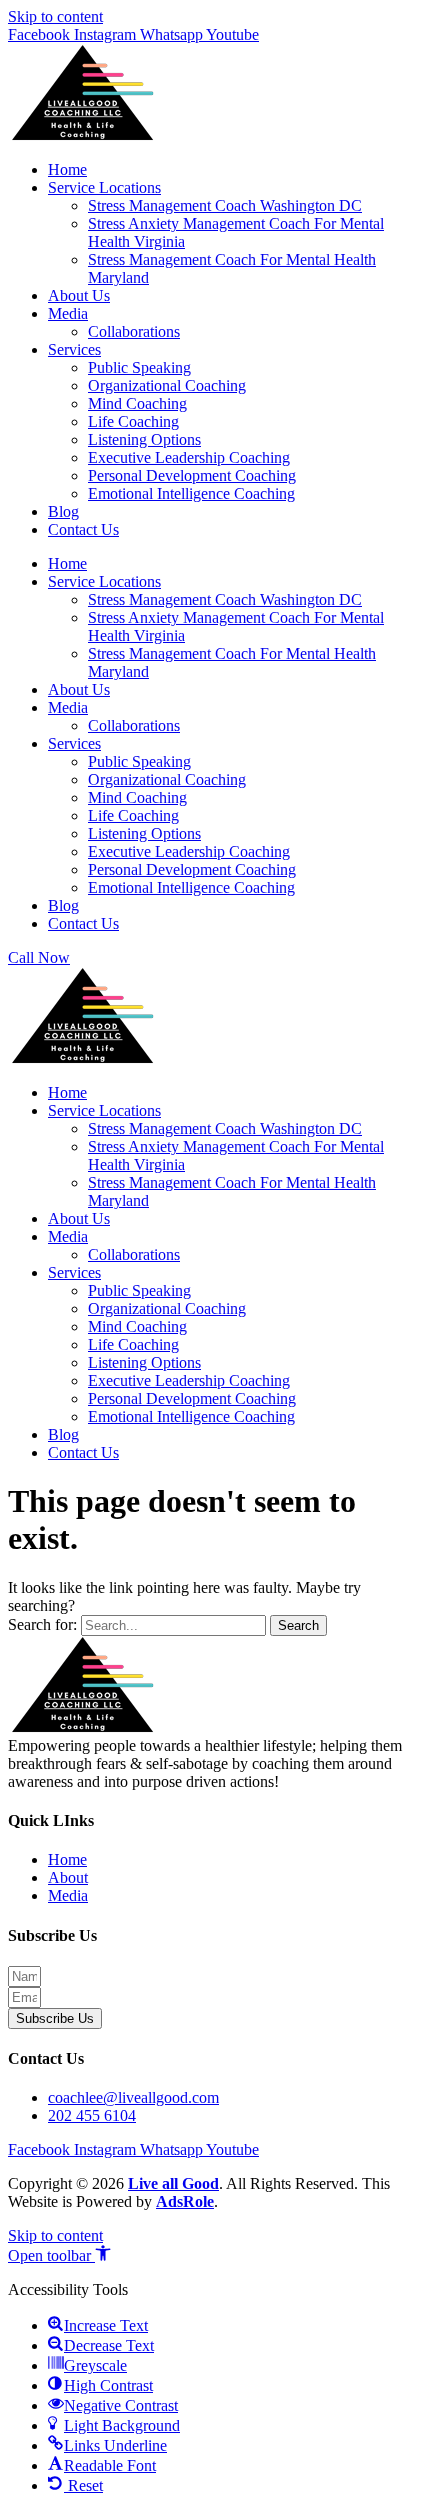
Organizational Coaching (167, 385)
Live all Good (173, 2183)
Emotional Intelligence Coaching (191, 493)
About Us (79, 295)
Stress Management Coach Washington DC (225, 205)
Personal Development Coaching (192, 475)
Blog (63, 511)
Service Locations (104, 187)
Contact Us (83, 529)
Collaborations (134, 331)
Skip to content (55, 16)
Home (67, 169)
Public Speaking (139, 367)
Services (74, 349)
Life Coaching (133, 421)
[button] (59, 2255)
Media (68, 313)
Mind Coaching (137, 403)
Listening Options (144, 439)
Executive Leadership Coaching (189, 457)
